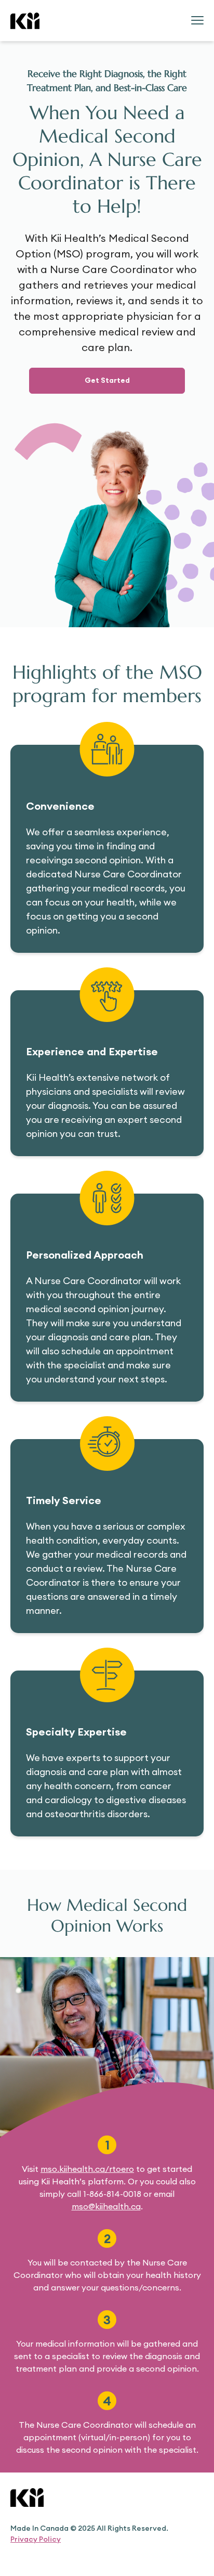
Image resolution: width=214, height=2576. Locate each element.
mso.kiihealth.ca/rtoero (87, 2169)
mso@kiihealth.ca (106, 2206)
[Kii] (25, 21)
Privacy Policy (36, 2539)
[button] (107, 381)
